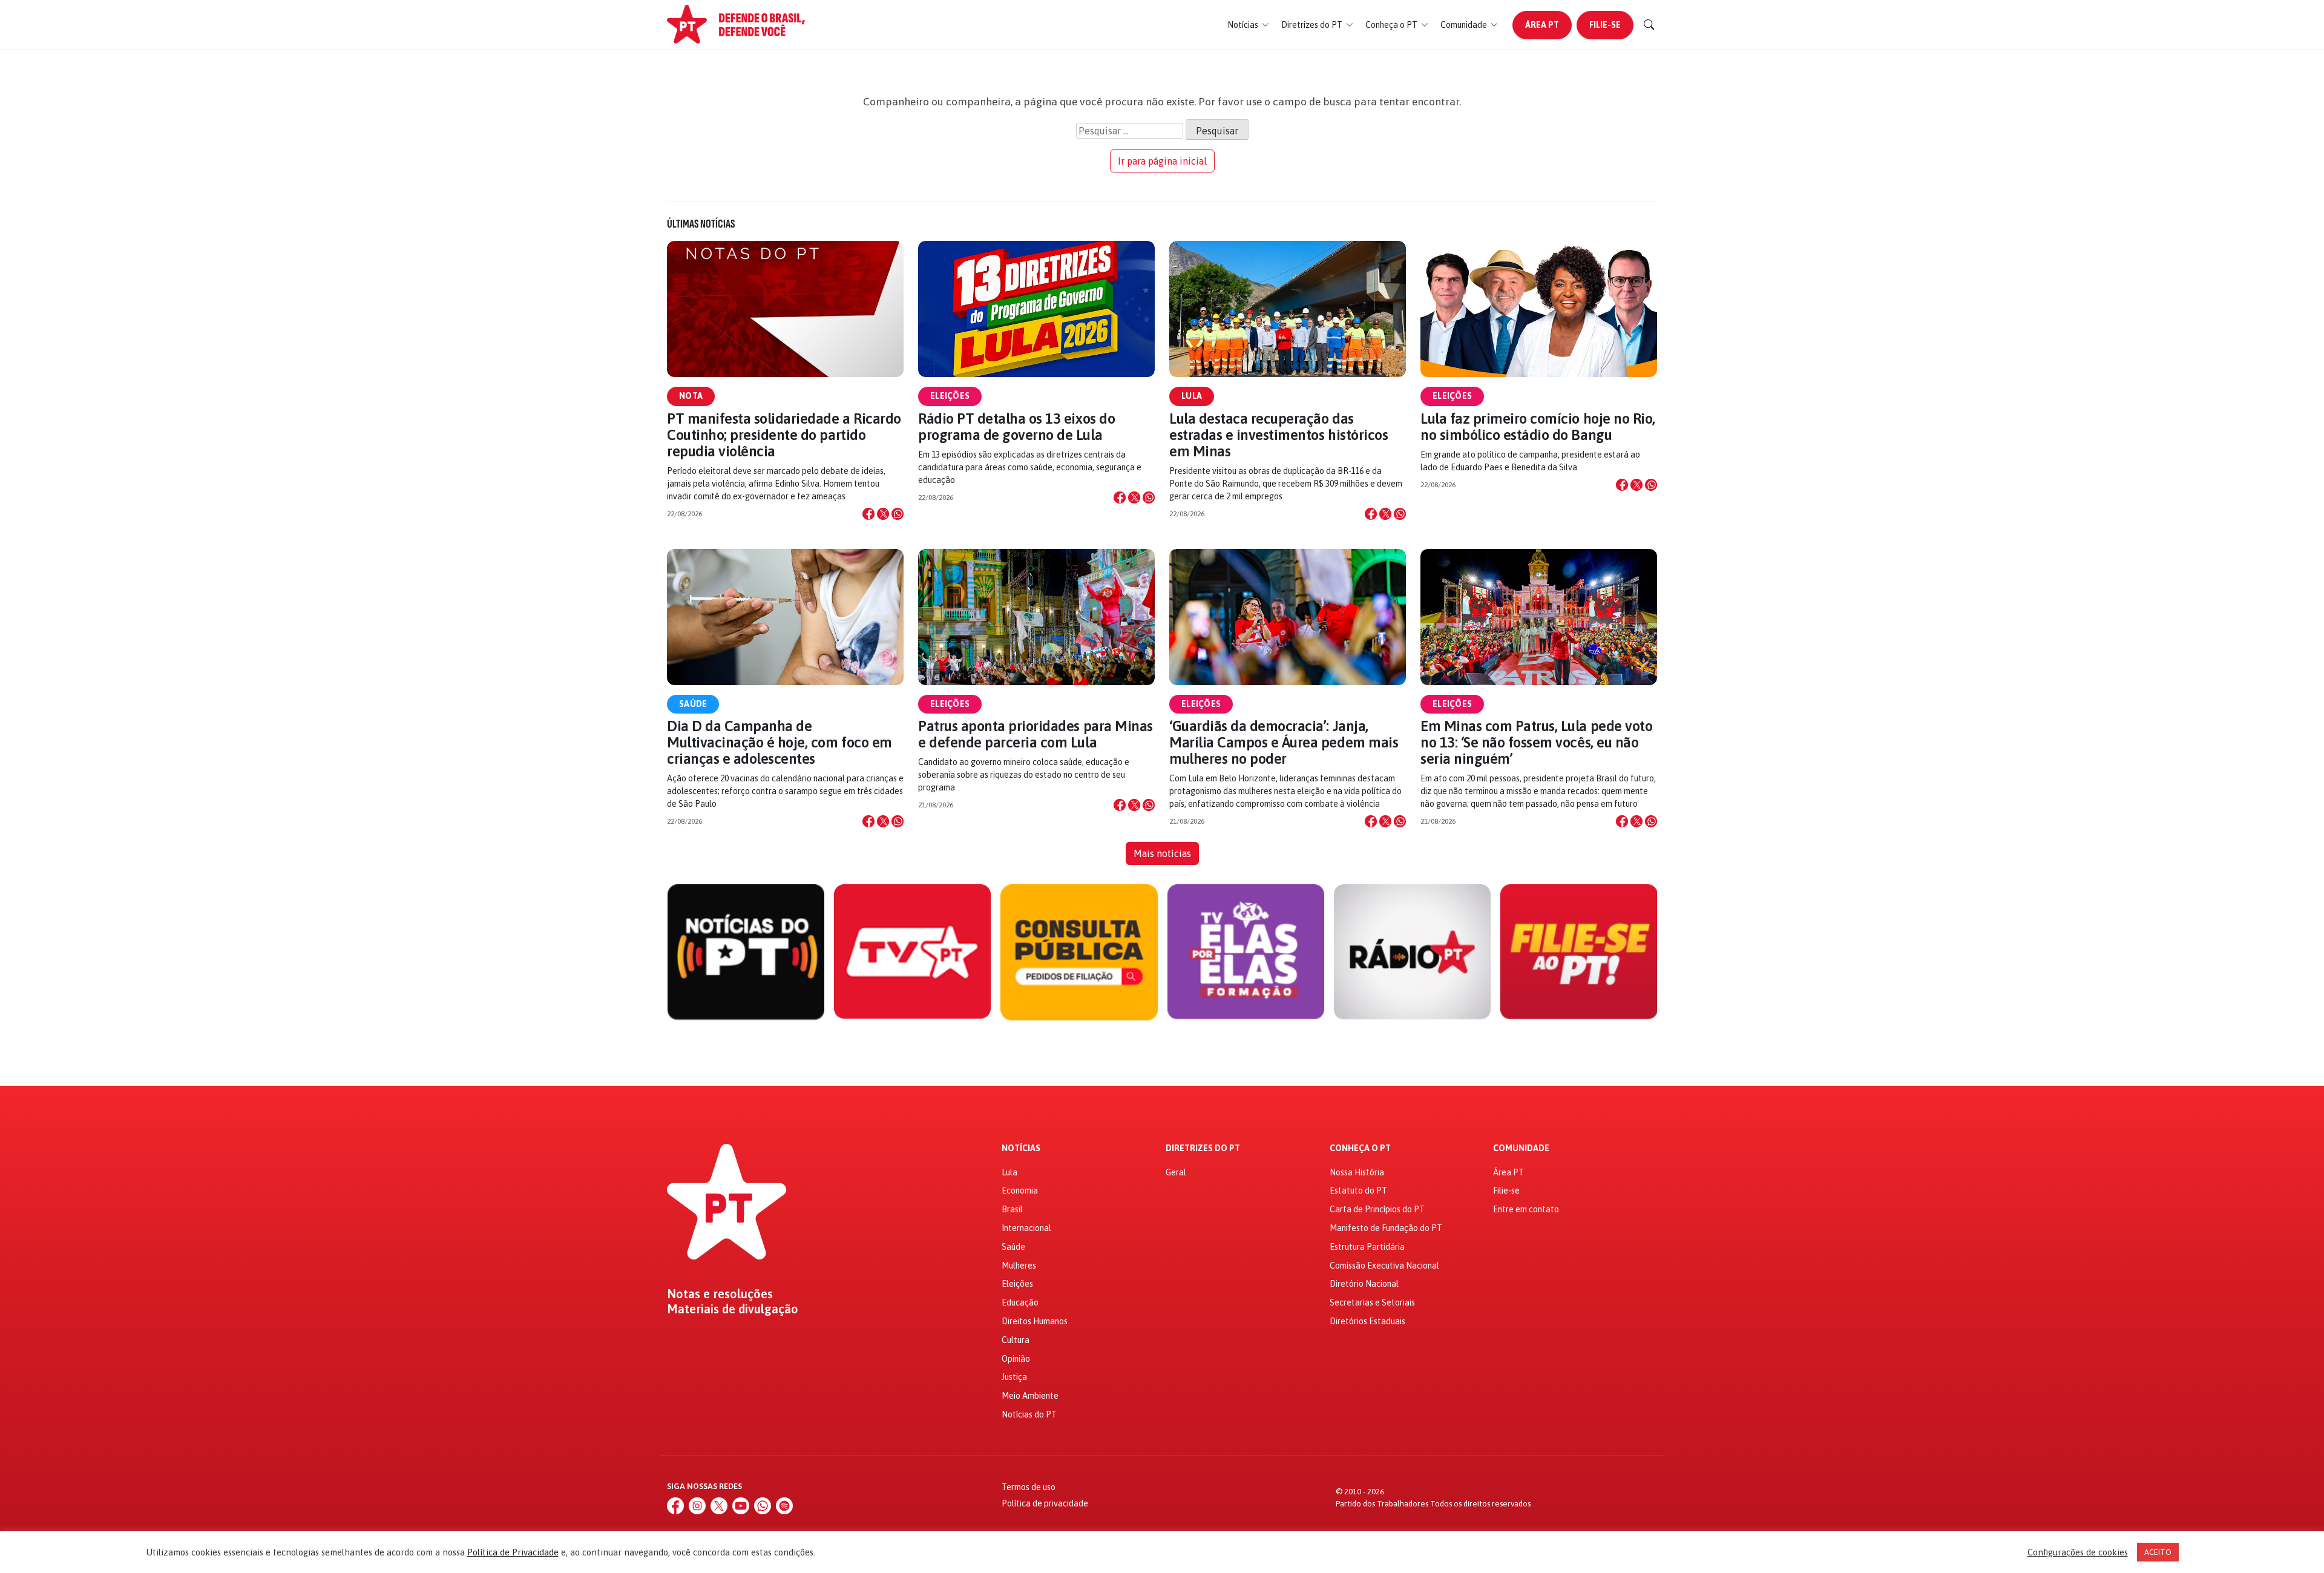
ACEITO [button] (2158, 1552)
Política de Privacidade (513, 1552)
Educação (1020, 1302)
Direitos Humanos (1035, 1321)
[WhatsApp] (763, 1506)
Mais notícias (1162, 853)
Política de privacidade (1045, 1503)
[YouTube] (741, 1506)
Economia (1020, 1190)
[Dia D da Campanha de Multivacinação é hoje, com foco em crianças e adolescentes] (785, 617)
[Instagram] (697, 1506)
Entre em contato (1526, 1209)
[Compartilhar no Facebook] (868, 514)
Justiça (1014, 1377)
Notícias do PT (1029, 1414)
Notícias (1021, 1148)
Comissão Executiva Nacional (1384, 1266)
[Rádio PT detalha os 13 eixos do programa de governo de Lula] (1036, 309)
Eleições (950, 396)
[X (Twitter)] (719, 1506)
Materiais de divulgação (733, 1309)
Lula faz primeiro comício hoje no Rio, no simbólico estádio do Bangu (1538, 427)
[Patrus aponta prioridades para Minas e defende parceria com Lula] (1036, 617)
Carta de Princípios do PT (1377, 1209)
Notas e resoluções (720, 1294)
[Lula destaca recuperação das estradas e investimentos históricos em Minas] (1288, 309)
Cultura (1016, 1340)
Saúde (693, 704)
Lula (1192, 396)
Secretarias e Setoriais (1372, 1302)
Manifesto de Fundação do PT (1386, 1228)
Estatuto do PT (1358, 1190)
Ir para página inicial (1162, 161)
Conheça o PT (1360, 1148)
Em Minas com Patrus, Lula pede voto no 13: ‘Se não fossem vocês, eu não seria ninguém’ (1536, 742)
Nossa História (1357, 1172)
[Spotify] (784, 1506)
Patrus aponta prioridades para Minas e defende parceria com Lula (1036, 734)
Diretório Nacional (1364, 1284)
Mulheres (1019, 1266)
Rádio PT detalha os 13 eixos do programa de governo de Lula (1016, 427)
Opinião (1016, 1359)
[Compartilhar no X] (883, 514)
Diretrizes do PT (1203, 1148)
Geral (1176, 1172)
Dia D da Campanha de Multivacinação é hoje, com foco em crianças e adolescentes (780, 742)
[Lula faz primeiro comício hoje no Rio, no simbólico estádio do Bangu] (1539, 309)
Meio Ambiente (1030, 1396)
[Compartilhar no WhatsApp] (898, 514)
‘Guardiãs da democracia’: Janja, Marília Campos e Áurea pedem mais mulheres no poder (1284, 742)
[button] (1248, 25)
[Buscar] (1649, 25)
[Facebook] (675, 1506)
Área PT (1542, 25)
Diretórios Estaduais (1367, 1321)
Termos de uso (1029, 1487)
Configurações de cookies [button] (2078, 1552)
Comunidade (1521, 1148)
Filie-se (1605, 25)
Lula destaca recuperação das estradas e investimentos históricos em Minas (1279, 435)
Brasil (1012, 1209)
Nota (691, 396)
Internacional (1026, 1228)
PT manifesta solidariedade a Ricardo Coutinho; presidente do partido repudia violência (784, 435)
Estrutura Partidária (1367, 1247)
